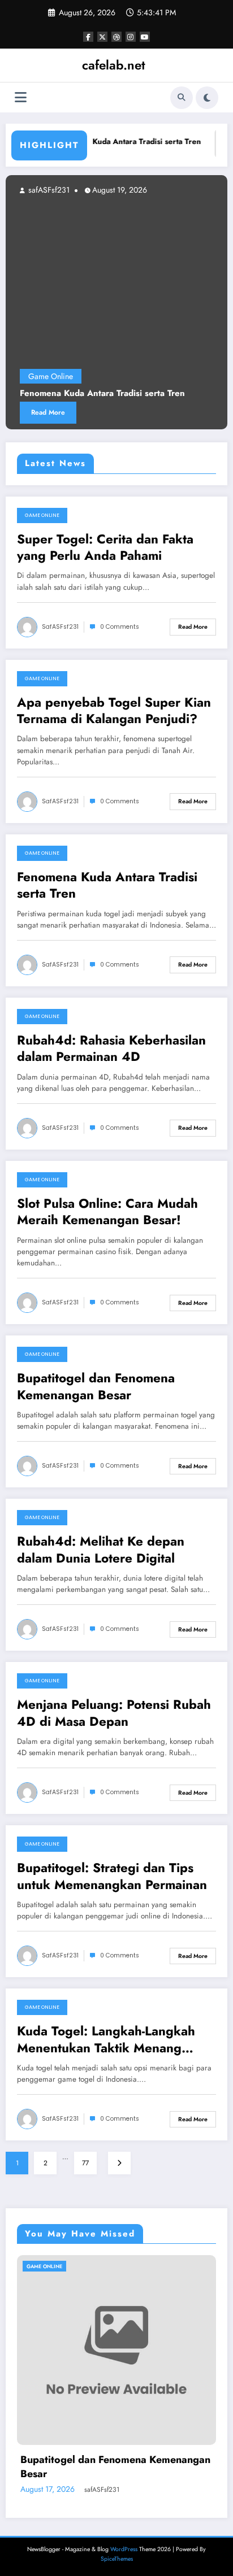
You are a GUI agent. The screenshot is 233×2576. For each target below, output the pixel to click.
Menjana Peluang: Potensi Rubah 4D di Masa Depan (114, 1713)
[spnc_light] (207, 98)
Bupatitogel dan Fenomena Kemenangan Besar (96, 1387)
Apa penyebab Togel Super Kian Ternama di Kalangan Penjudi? (114, 711)
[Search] (182, 98)
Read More (193, 627)
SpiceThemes (117, 2559)
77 (85, 2163)
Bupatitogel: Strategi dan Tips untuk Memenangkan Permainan (112, 1876)
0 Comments (120, 627)
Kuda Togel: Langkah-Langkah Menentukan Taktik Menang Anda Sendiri (106, 2040)
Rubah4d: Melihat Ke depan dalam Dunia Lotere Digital (101, 1550)
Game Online (42, 515)
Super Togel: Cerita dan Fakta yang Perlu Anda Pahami (105, 548)
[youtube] (145, 37)
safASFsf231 (60, 627)
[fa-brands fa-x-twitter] (102, 37)
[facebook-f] (88, 37)
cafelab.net (114, 65)
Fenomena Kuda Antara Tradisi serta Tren (114, 142)
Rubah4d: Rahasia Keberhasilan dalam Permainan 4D (111, 1049)
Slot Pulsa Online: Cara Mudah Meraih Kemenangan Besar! (107, 1212)
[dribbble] (116, 37)
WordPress (124, 2549)
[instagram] (131, 37)
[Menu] (21, 97)
